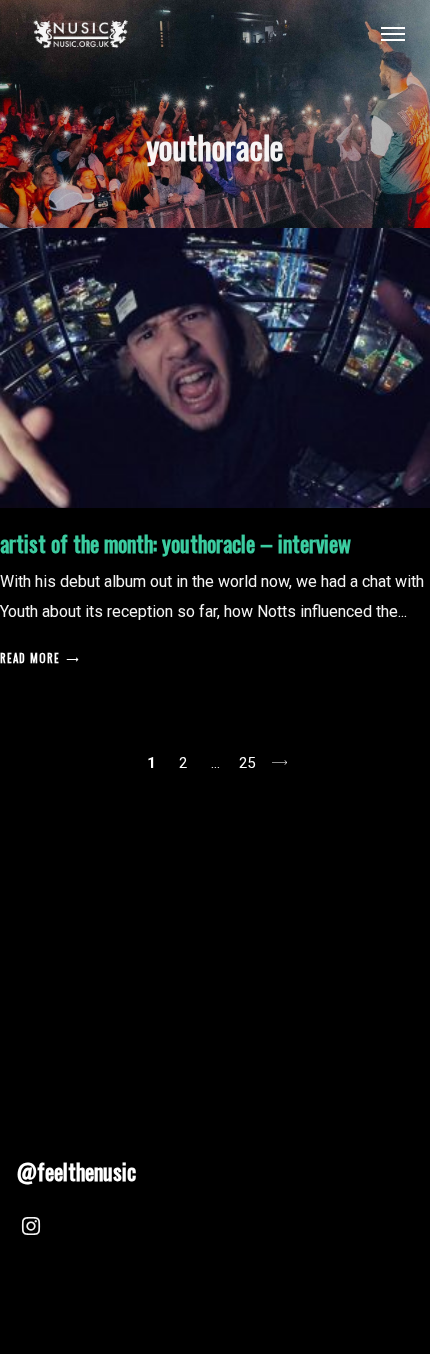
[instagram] (31, 1229)
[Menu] (393, 33)
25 (247, 763)
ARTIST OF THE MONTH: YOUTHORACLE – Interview (175, 543)
